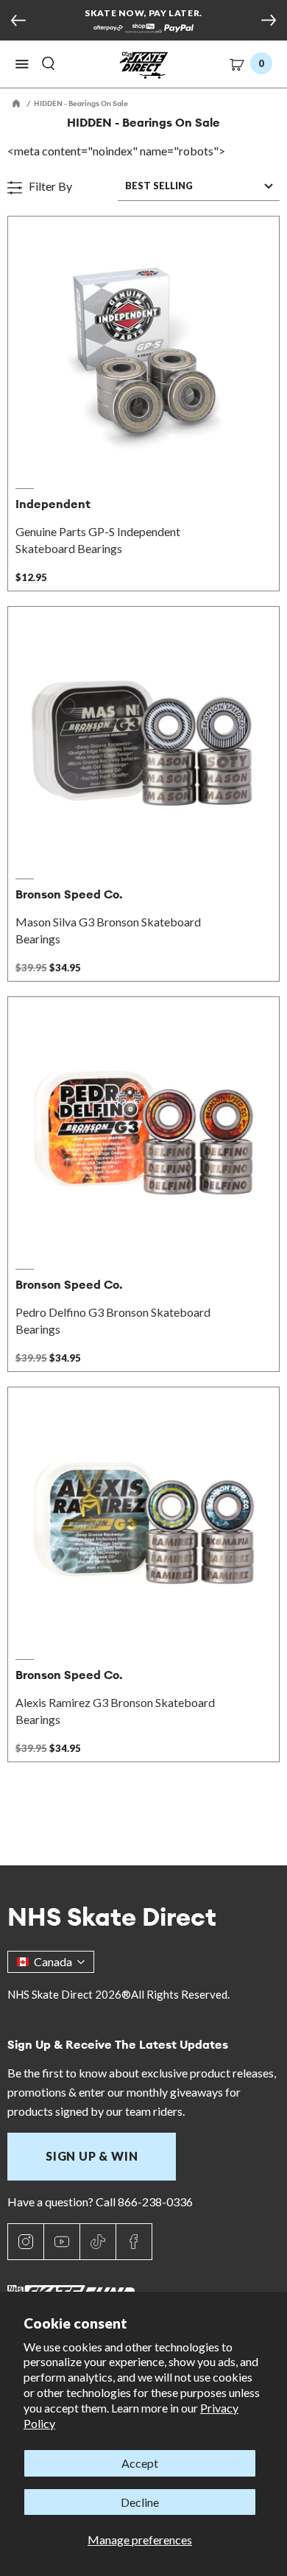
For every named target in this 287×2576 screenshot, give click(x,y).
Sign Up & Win (92, 2156)
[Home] (17, 103)
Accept (140, 2463)
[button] (22, 64)
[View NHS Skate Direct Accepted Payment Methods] (143, 29)
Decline (140, 2502)
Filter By (49, 186)
